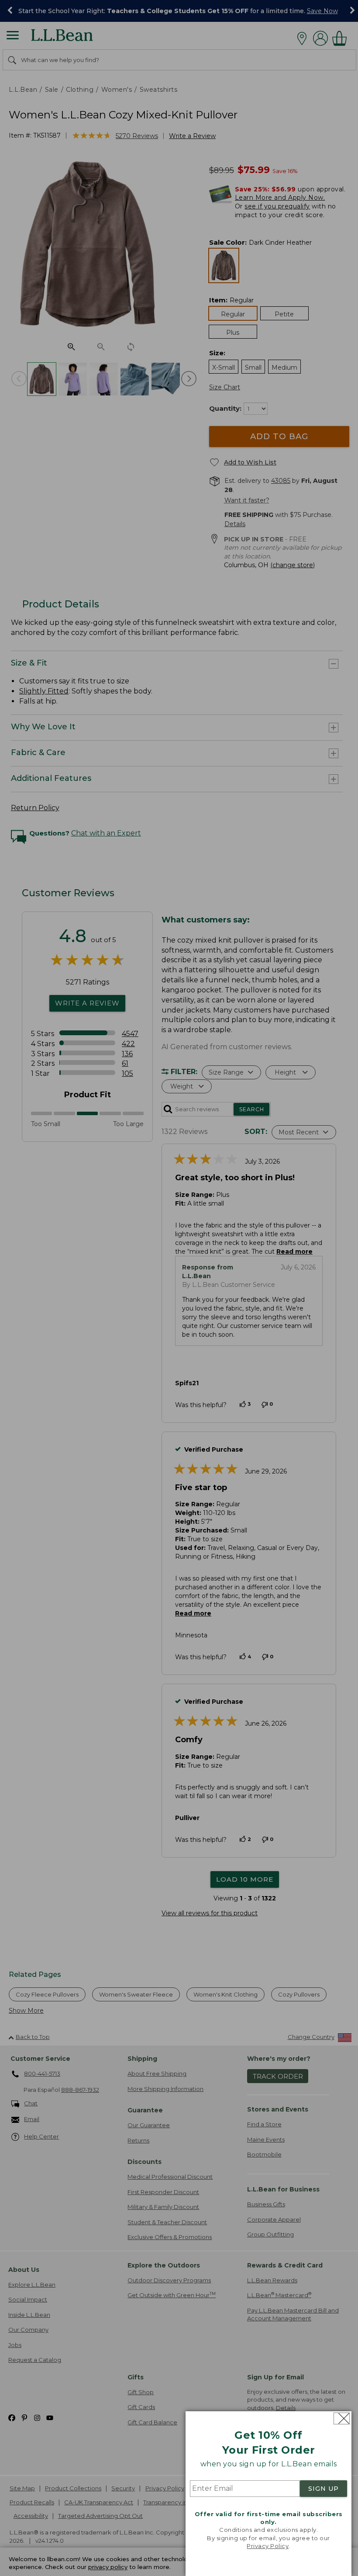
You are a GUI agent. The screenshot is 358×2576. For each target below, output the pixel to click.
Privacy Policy (268, 2546)
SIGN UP (324, 2489)
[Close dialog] (342, 2418)
